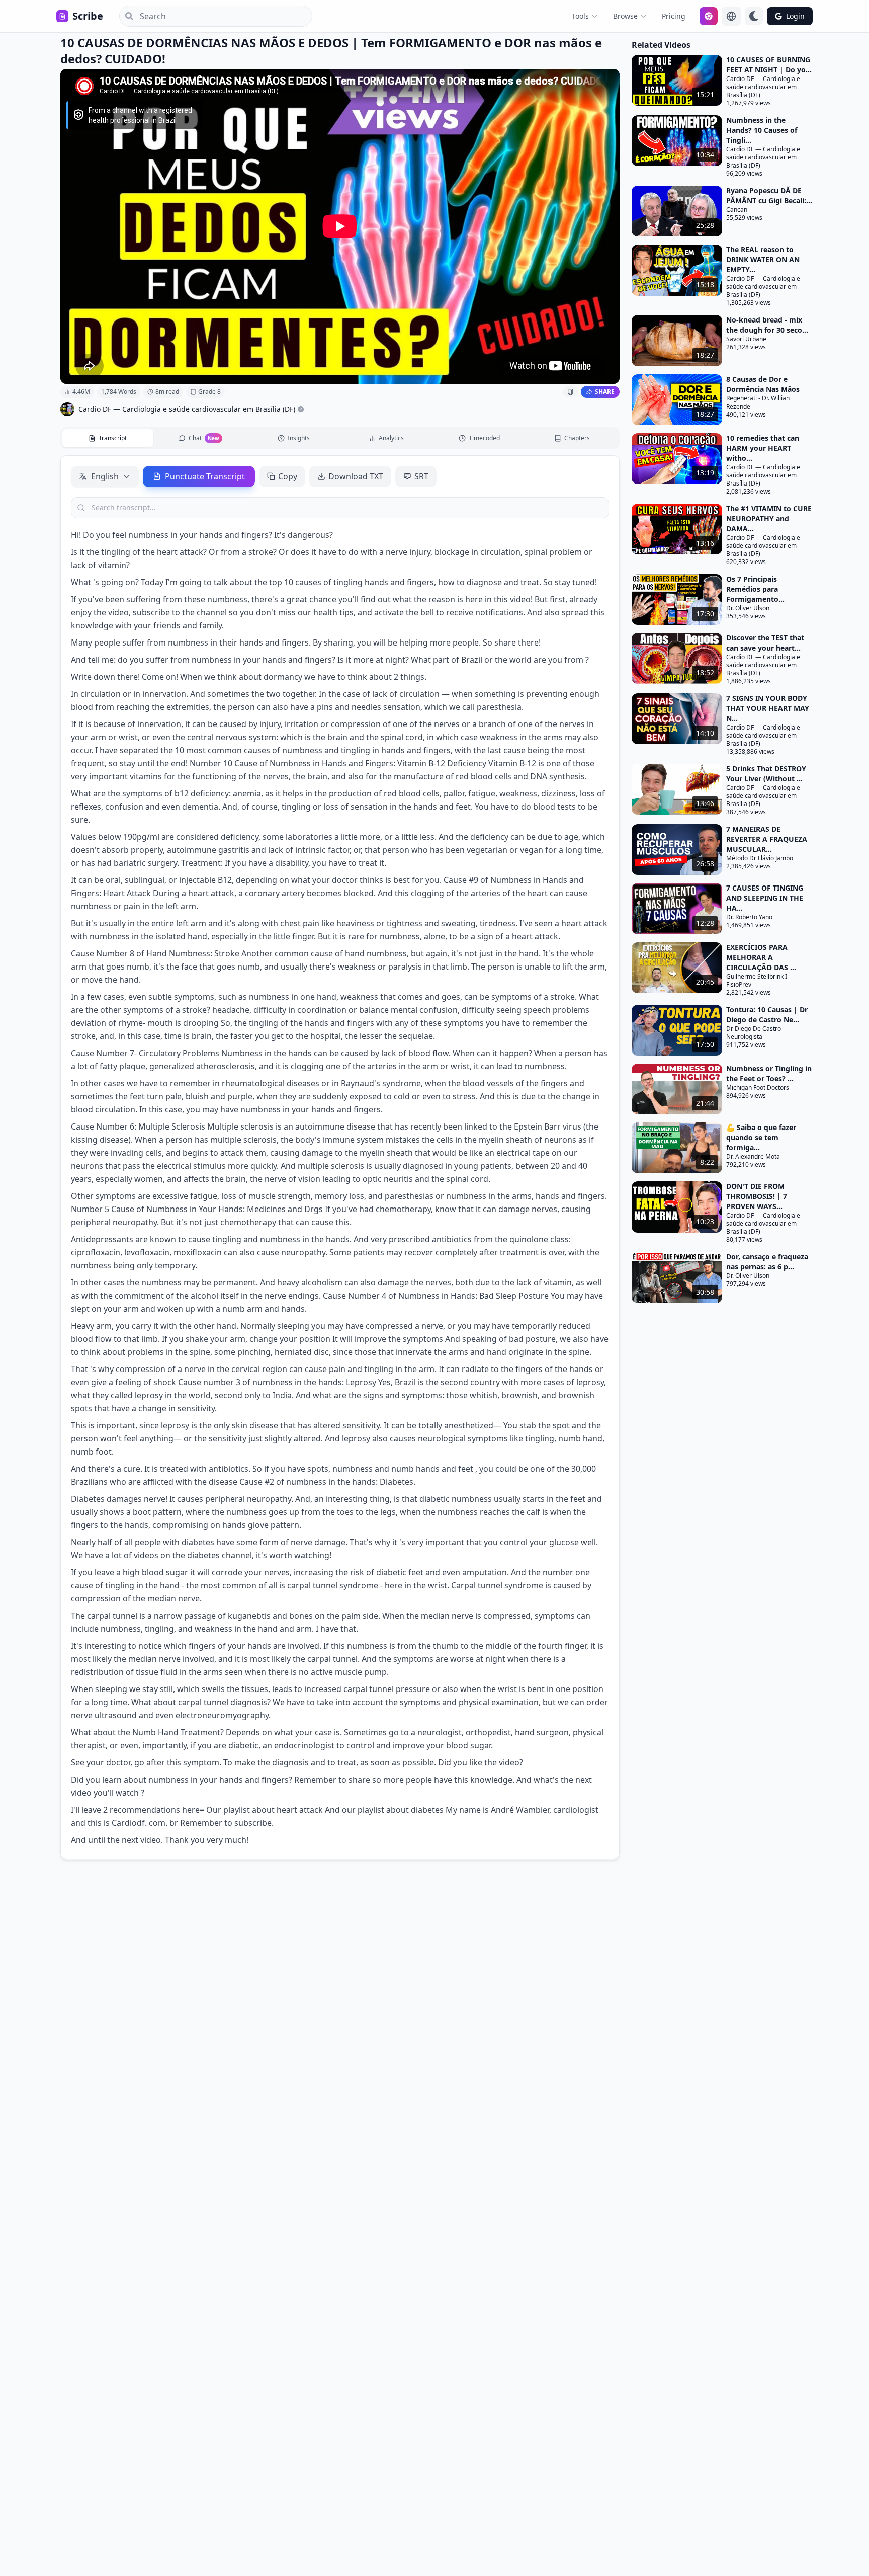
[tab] (108, 438)
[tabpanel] (340, 1157)
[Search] (126, 16)
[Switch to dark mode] (754, 16)
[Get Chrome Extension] (709, 16)
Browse (625, 16)
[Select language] (731, 16)
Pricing (674, 16)
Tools (580, 16)
